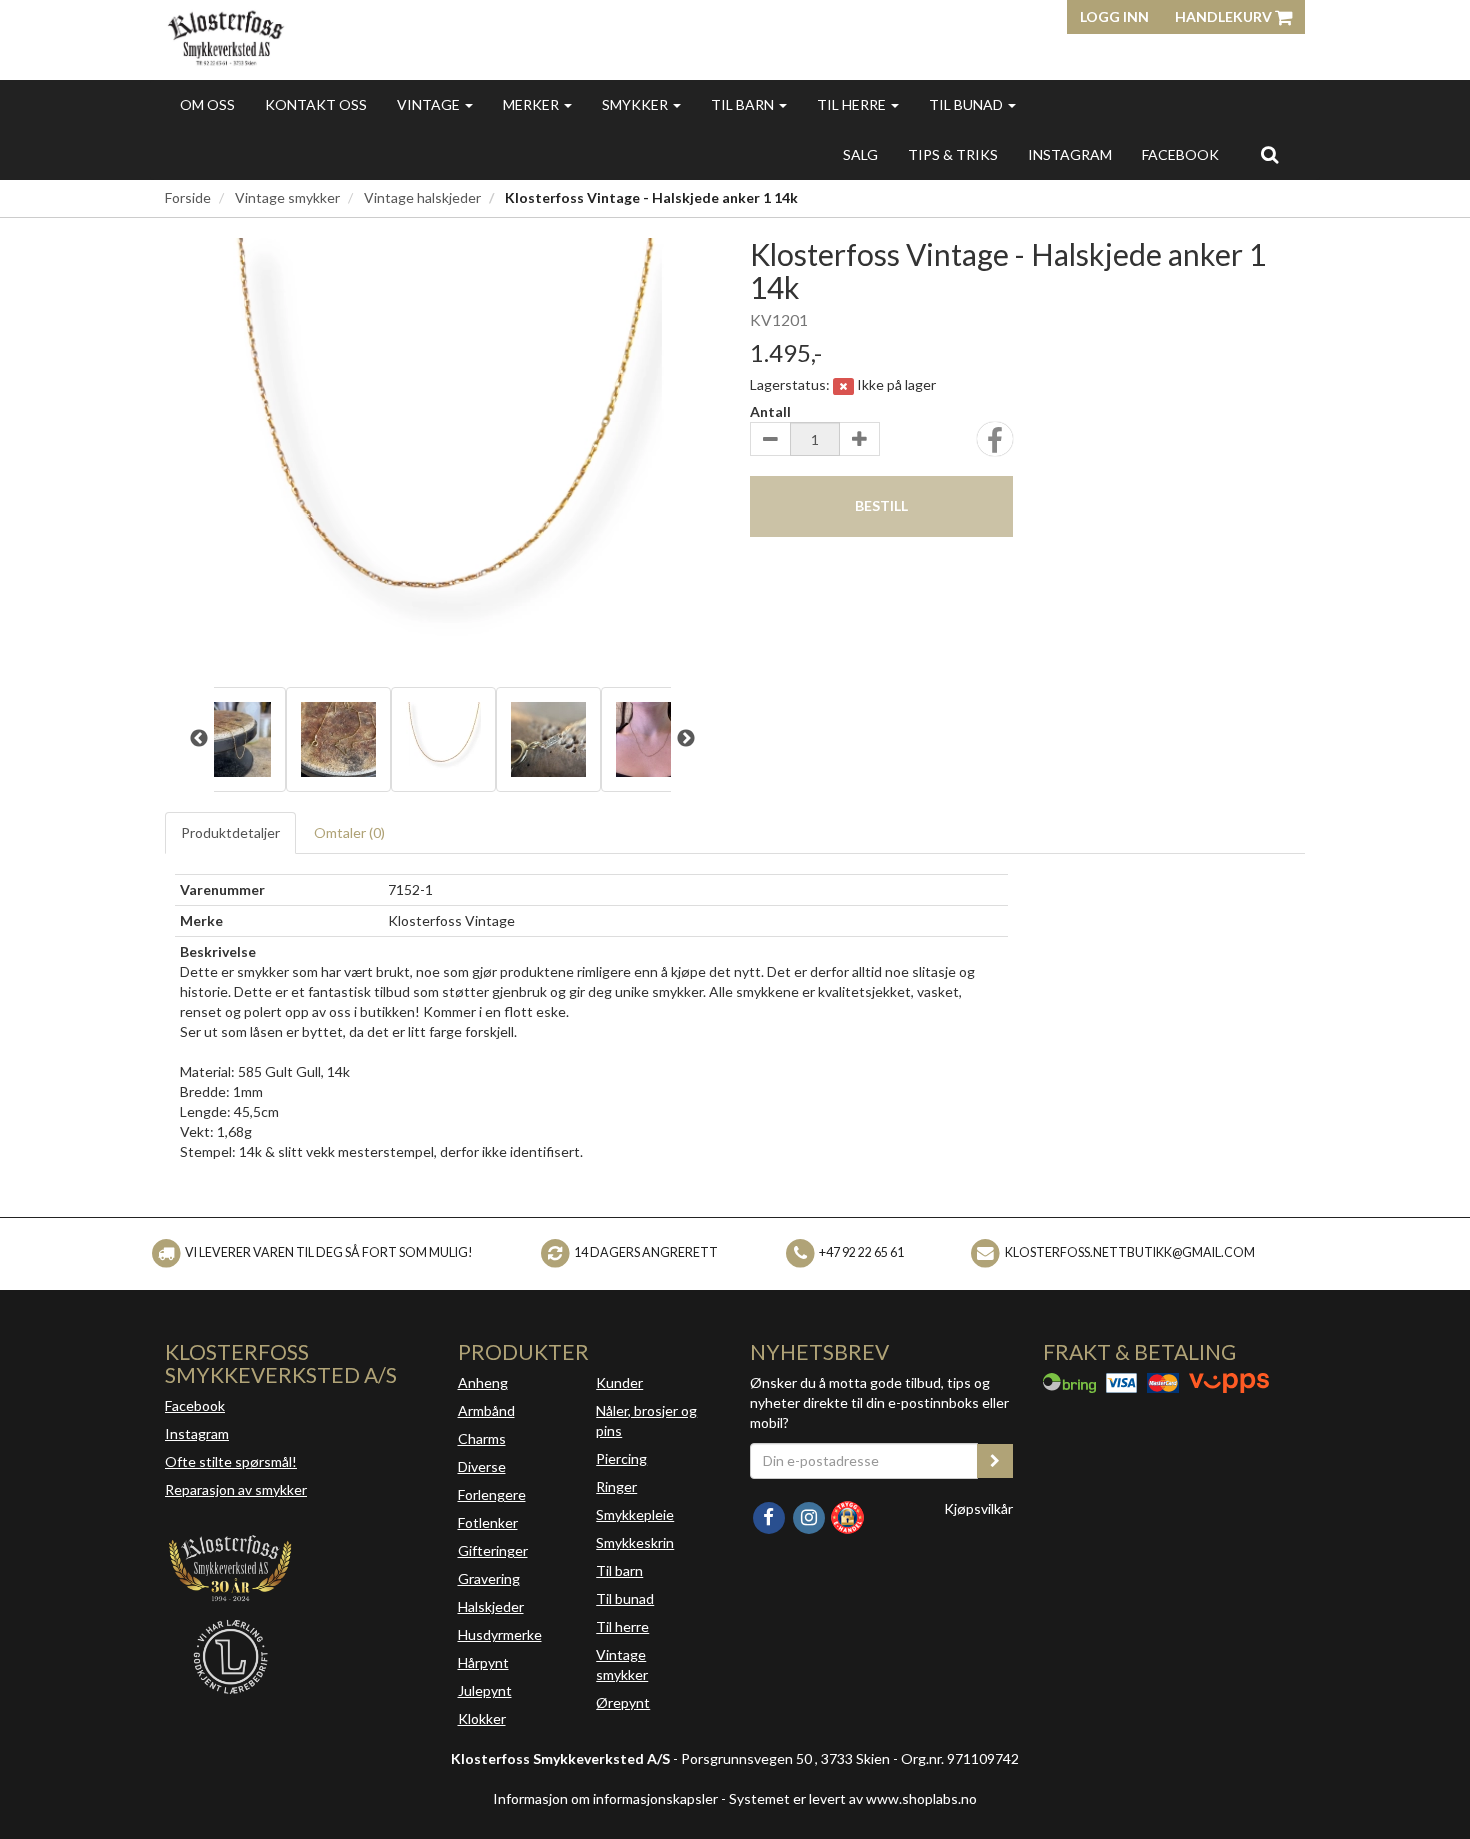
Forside (188, 197)
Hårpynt (483, 1662)
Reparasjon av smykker (236, 1489)
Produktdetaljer (230, 832)
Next (686, 739)
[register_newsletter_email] (995, 1461)
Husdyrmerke (500, 1634)
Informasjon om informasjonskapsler (605, 1798)
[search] (1269, 154)
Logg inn (1114, 16)
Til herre (853, 104)
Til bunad (967, 104)
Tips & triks (953, 154)
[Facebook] (770, 1515)
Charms (482, 1438)
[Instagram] (810, 1515)
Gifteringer (493, 1550)
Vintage (430, 104)
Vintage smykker (287, 197)
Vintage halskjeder (422, 197)
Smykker (636, 104)
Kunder (619, 1382)
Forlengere (492, 1494)
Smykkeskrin (635, 1542)
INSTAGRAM (1070, 154)
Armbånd (486, 1410)
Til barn (744, 104)
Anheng (483, 1382)
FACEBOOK (1180, 154)
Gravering (489, 1578)
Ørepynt (623, 1702)
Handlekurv (1225, 16)
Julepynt (485, 1690)
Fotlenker (488, 1522)
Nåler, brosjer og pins (646, 1420)
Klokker (482, 1718)
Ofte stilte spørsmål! (231, 1461)
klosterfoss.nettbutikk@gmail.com (1130, 1252)
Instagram (197, 1433)
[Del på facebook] (995, 445)
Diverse (482, 1466)
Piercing (621, 1458)
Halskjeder (491, 1606)
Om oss (207, 104)
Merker (532, 104)
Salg (860, 154)
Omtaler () (349, 832)
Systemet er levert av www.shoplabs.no (853, 1798)
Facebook (195, 1405)
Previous (199, 739)
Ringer (616, 1486)
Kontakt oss (316, 104)
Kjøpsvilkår (978, 1508)
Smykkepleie (635, 1514)
